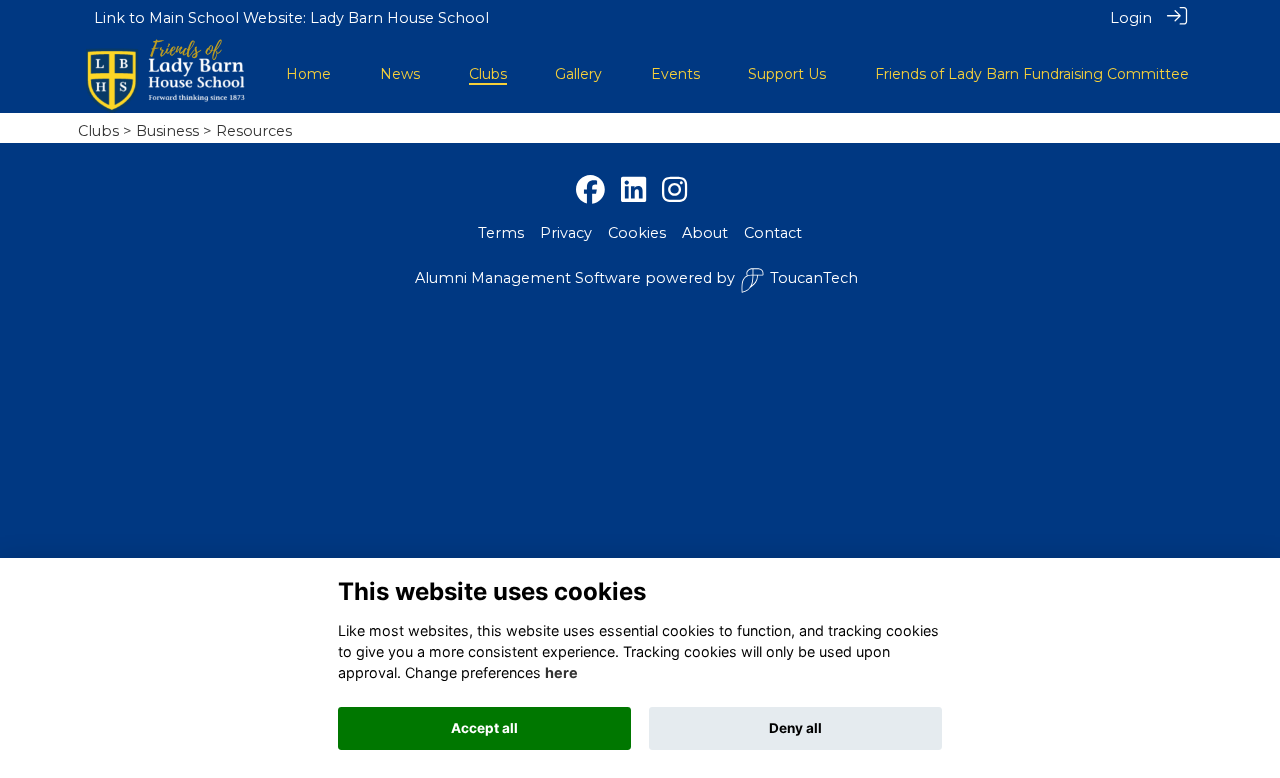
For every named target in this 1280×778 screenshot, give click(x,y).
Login (1131, 18)
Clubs (98, 131)
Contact (773, 233)
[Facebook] (590, 191)
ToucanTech (814, 278)
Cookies (637, 233)
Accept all (484, 728)
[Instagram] (674, 191)
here (561, 672)
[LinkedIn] (633, 191)
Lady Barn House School (399, 18)
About (705, 233)
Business (167, 131)
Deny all (795, 728)
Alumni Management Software (528, 278)
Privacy (566, 233)
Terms (501, 233)
